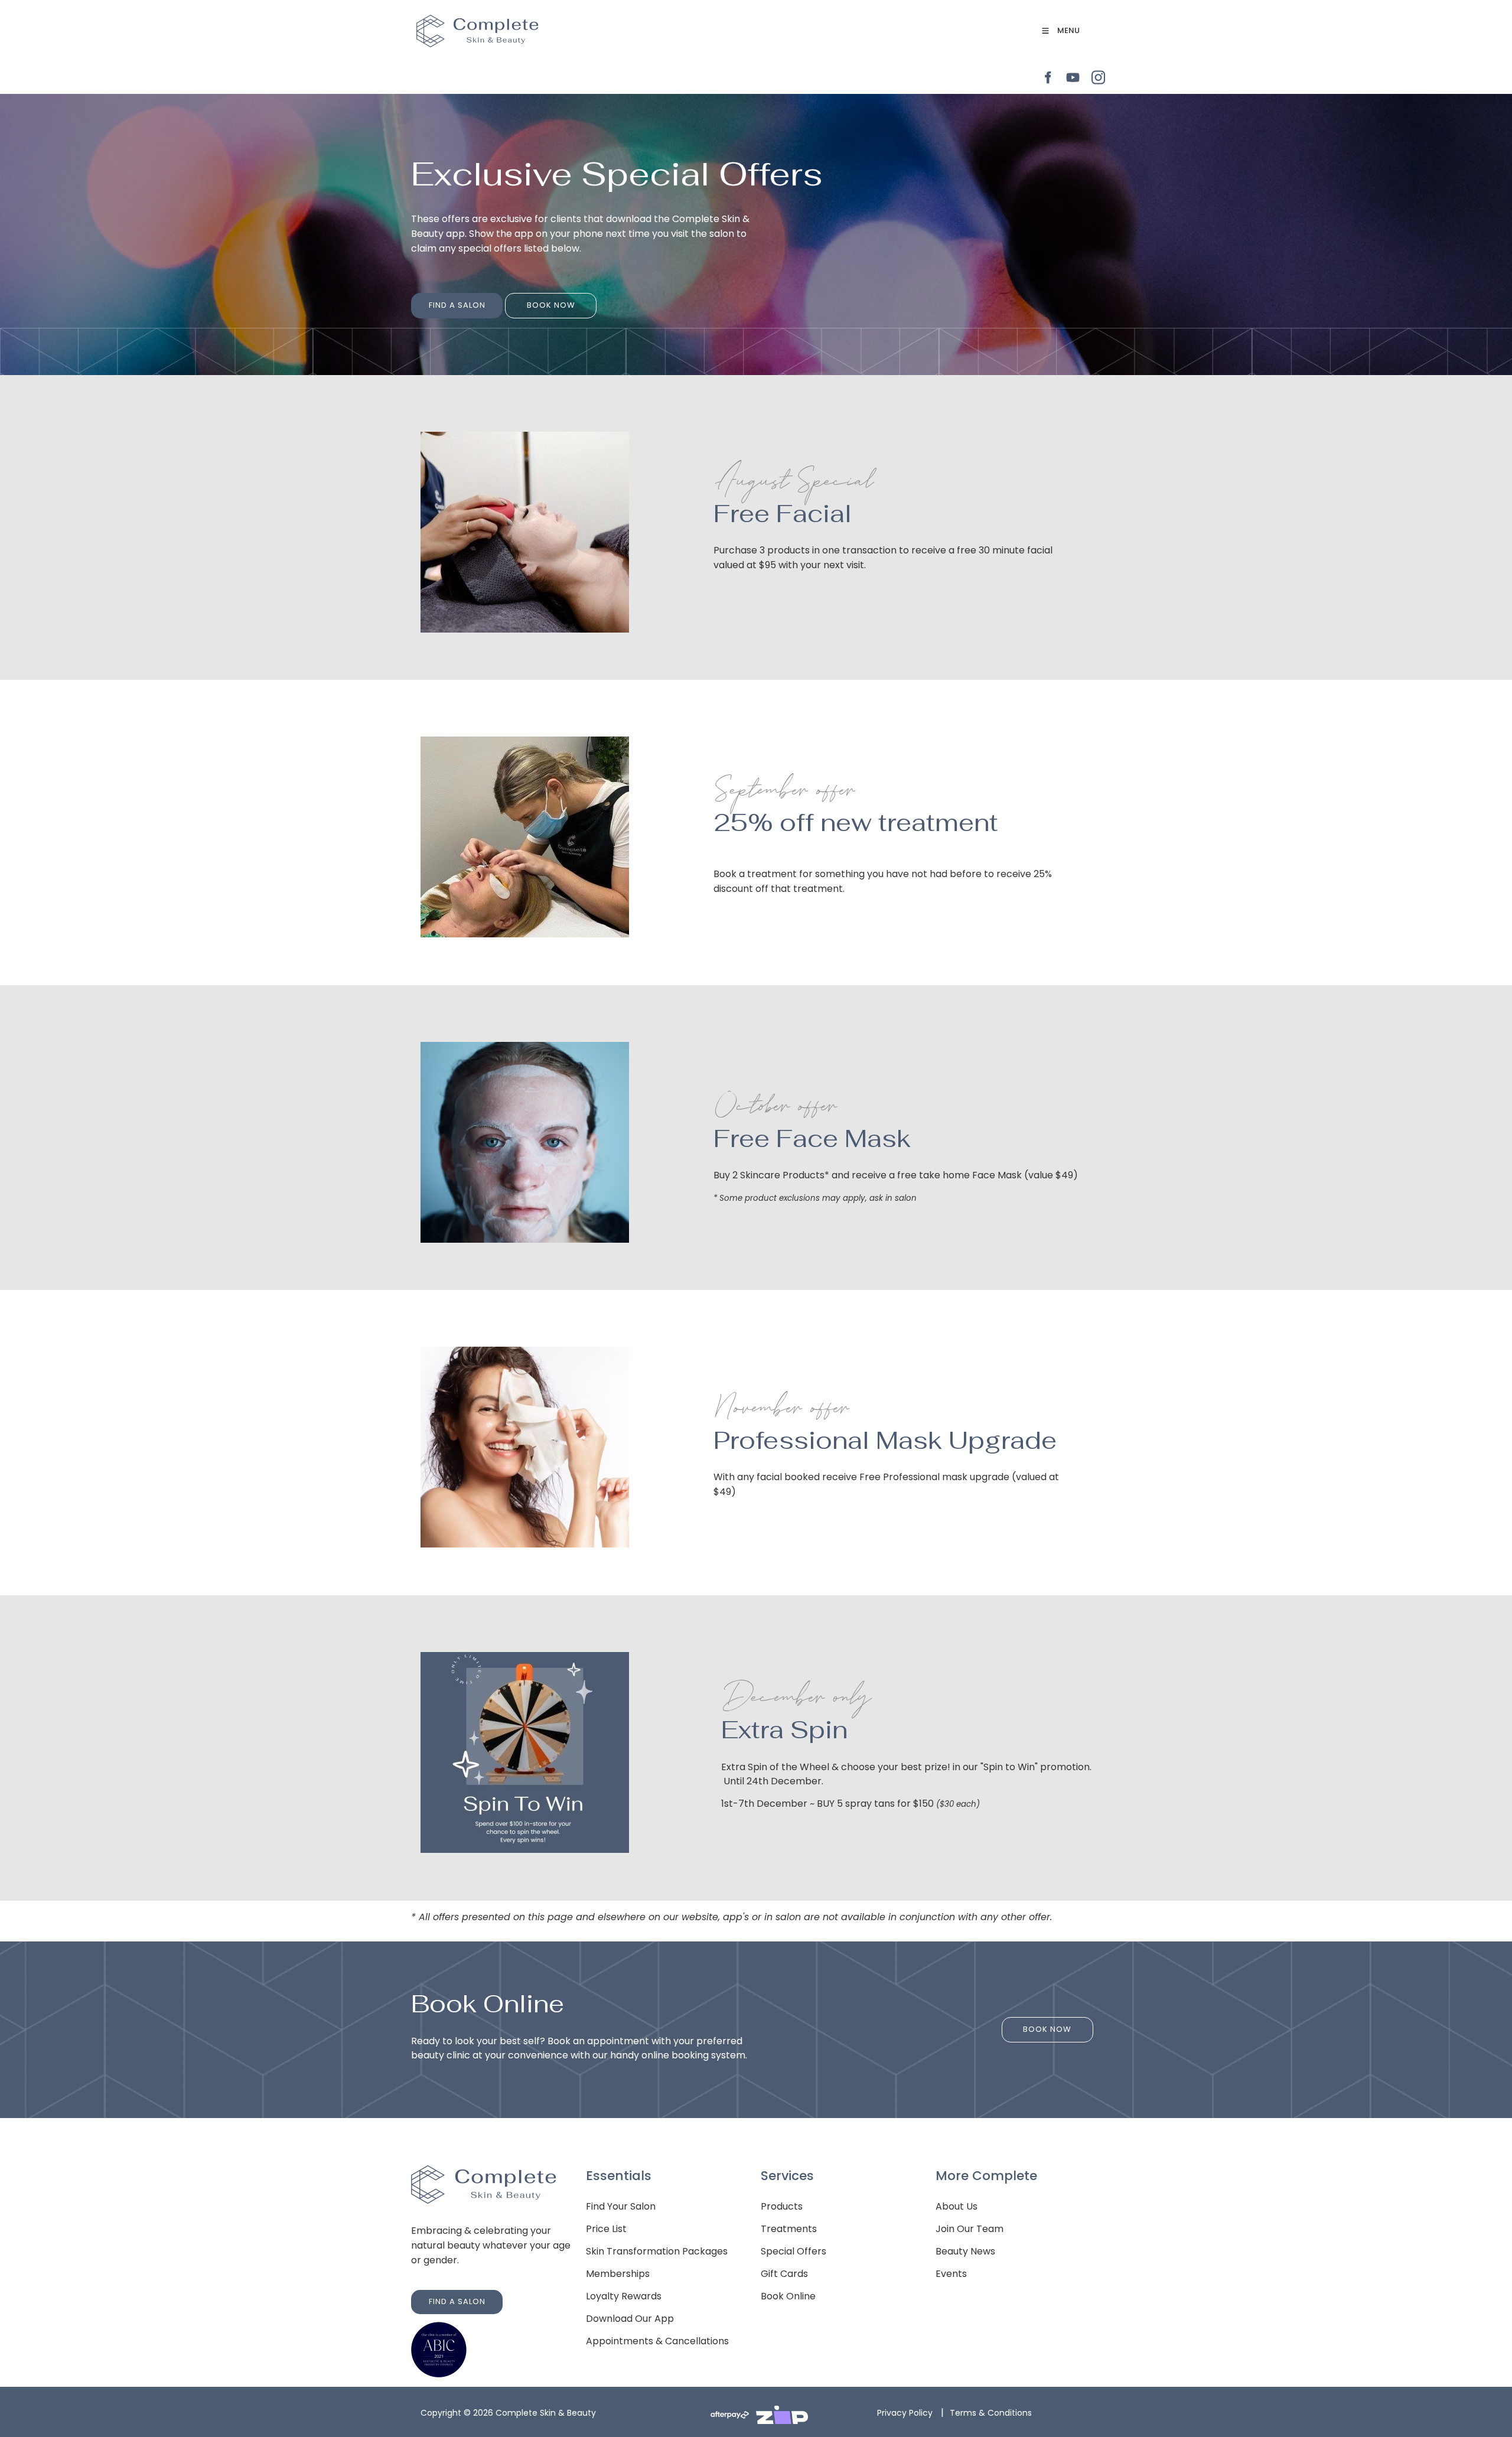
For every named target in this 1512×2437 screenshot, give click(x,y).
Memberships (618, 2274)
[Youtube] (1073, 78)
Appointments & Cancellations (657, 2341)
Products (782, 2206)
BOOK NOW (529, 300)
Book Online (788, 2296)
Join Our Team (970, 2229)
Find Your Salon (621, 2206)
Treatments (789, 2229)
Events (951, 2274)
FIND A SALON (439, 300)
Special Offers (794, 2251)
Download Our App (630, 2319)
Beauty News (965, 2251)
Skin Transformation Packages (657, 2251)
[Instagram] (1098, 78)
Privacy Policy (905, 2413)
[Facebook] (1047, 78)
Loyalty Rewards (624, 2296)
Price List (606, 2229)
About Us (957, 2206)
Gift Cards (784, 2274)
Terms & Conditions (991, 2413)
